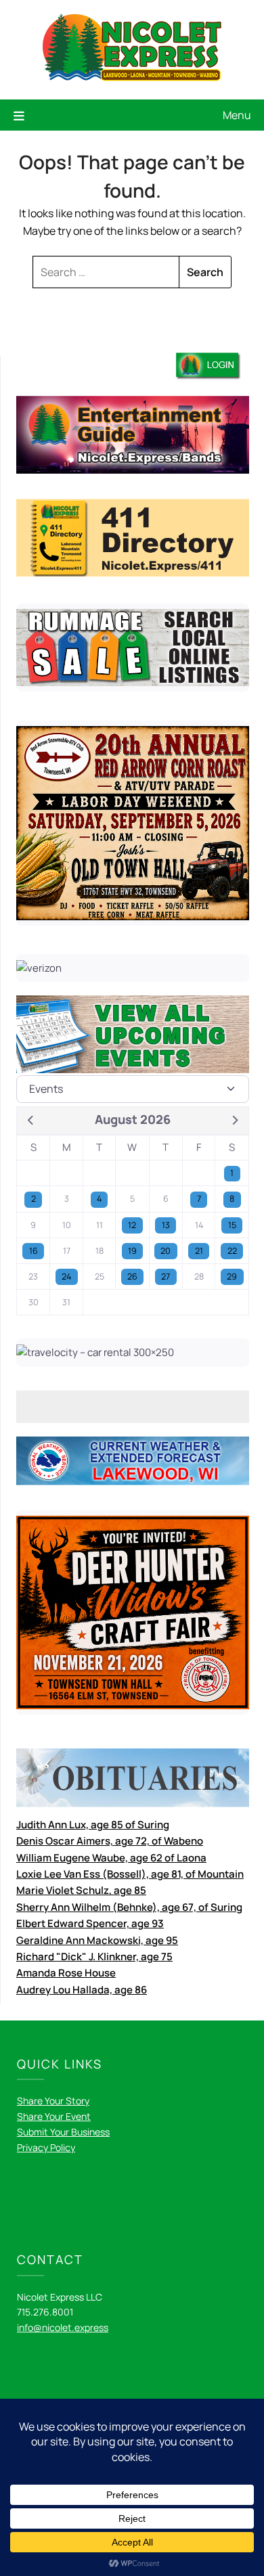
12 (132, 1225)
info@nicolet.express (63, 2327)
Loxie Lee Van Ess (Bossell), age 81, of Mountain (130, 1874)
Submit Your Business (63, 2132)
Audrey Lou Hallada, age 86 (82, 1990)
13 (166, 1225)
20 (166, 1251)
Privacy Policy (46, 2147)
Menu (237, 115)
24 (66, 1276)
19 (132, 1251)
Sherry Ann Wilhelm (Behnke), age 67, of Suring (129, 1907)
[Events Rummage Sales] (133, 1089)
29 (232, 1276)
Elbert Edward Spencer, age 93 (90, 1923)
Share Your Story (53, 2101)
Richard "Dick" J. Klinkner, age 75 (94, 1957)
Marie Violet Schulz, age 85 (81, 1890)
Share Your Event (54, 2116)
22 (232, 1251)
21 (199, 1251)
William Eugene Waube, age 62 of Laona (111, 1858)
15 (232, 1225)
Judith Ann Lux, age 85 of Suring (93, 1825)
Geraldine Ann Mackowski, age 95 (97, 1940)
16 (34, 1251)
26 (132, 1276)
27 (166, 1276)
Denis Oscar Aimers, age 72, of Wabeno (110, 1841)
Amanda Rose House (66, 1973)
